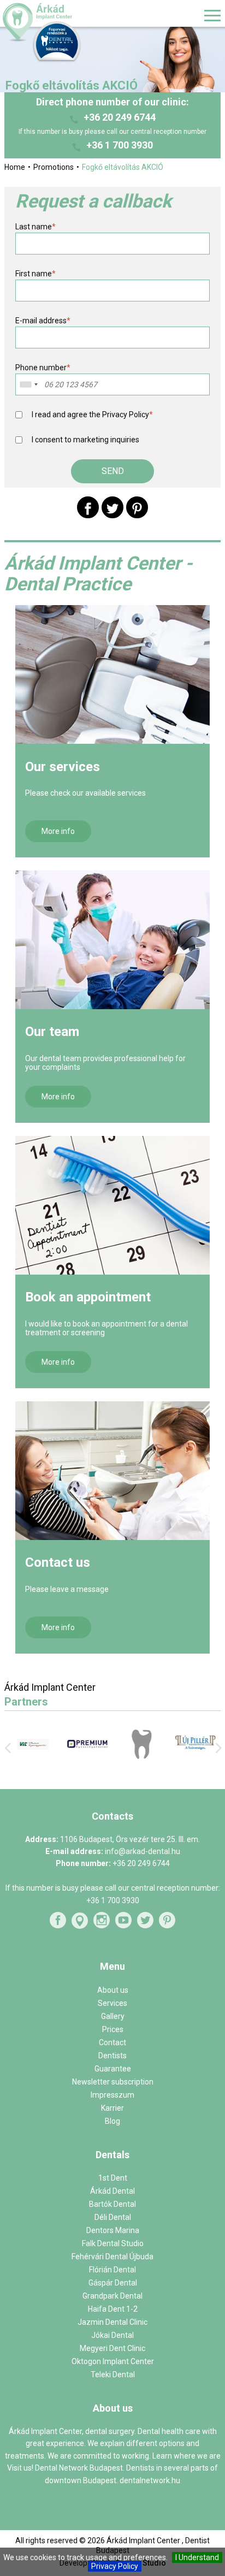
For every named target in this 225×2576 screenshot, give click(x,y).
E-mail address (43, 321)
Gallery (113, 2016)
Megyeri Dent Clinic (112, 2348)
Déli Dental (113, 2217)
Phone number (43, 368)
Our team (52, 1032)
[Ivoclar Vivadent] (31, 1770)
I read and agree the (92, 414)
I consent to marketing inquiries (85, 440)
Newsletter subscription (113, 2082)
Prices (113, 2029)
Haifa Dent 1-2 (113, 2309)
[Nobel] (194, 1767)
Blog (112, 2121)
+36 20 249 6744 (120, 117)
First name (35, 274)
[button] (112, 471)
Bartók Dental (112, 2204)
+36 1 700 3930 (120, 145)
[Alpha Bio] (85, 1769)
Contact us (58, 1562)
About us (113, 1990)
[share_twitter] (112, 507)
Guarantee (113, 2069)
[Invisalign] (140, 1769)
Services (112, 2003)
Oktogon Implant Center (113, 2361)
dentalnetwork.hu (150, 2480)
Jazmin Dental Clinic (112, 2322)
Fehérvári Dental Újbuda (112, 2257)
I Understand (197, 2557)
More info (58, 831)
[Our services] (112, 674)
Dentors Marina (113, 2230)
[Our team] (112, 940)
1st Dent (113, 2178)
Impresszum (112, 2095)
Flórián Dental (112, 2270)
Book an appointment (88, 1297)
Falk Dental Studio (113, 2243)
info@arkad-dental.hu (143, 1851)
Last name (35, 227)
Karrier (112, 2108)
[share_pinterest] (137, 507)
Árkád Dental (112, 2191)
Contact (112, 2042)
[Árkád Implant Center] (68, 22)
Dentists (112, 2056)
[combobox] (28, 384)
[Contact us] (112, 1471)
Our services (63, 767)
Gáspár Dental (113, 2283)
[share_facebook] (88, 507)
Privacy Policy (115, 2566)
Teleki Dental (113, 2374)
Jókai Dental (112, 2335)
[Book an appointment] (112, 1205)
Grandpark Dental (112, 2296)
